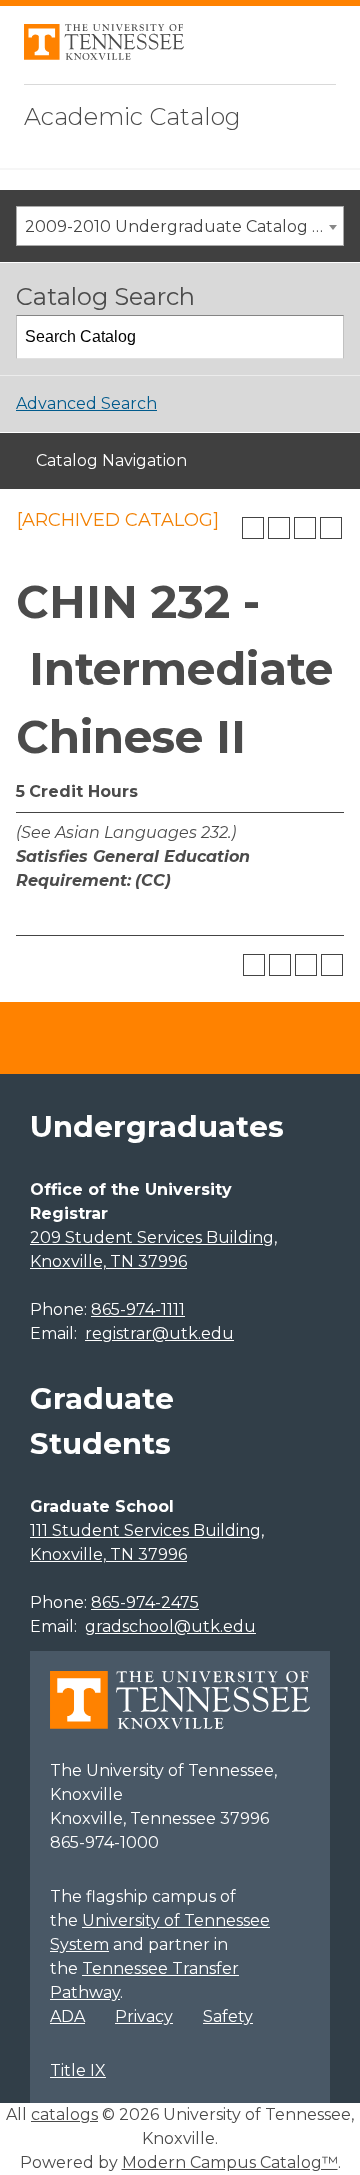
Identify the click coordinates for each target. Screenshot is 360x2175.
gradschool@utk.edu (170, 1626)
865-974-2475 (145, 1602)
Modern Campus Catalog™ (230, 2162)
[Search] (323, 337)
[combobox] (180, 226)
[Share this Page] (279, 528)
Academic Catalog (132, 116)
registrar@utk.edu (159, 1333)
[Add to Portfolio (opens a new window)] (253, 528)
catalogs (64, 2114)
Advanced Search (86, 403)
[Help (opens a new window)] (331, 528)
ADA (67, 2016)
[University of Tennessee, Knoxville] (104, 54)
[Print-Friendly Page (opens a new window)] (305, 528)
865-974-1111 (138, 1309)
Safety (228, 2016)
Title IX (78, 2070)
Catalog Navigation (111, 460)
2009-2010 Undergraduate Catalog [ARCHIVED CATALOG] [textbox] (184, 226)
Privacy (144, 2016)
